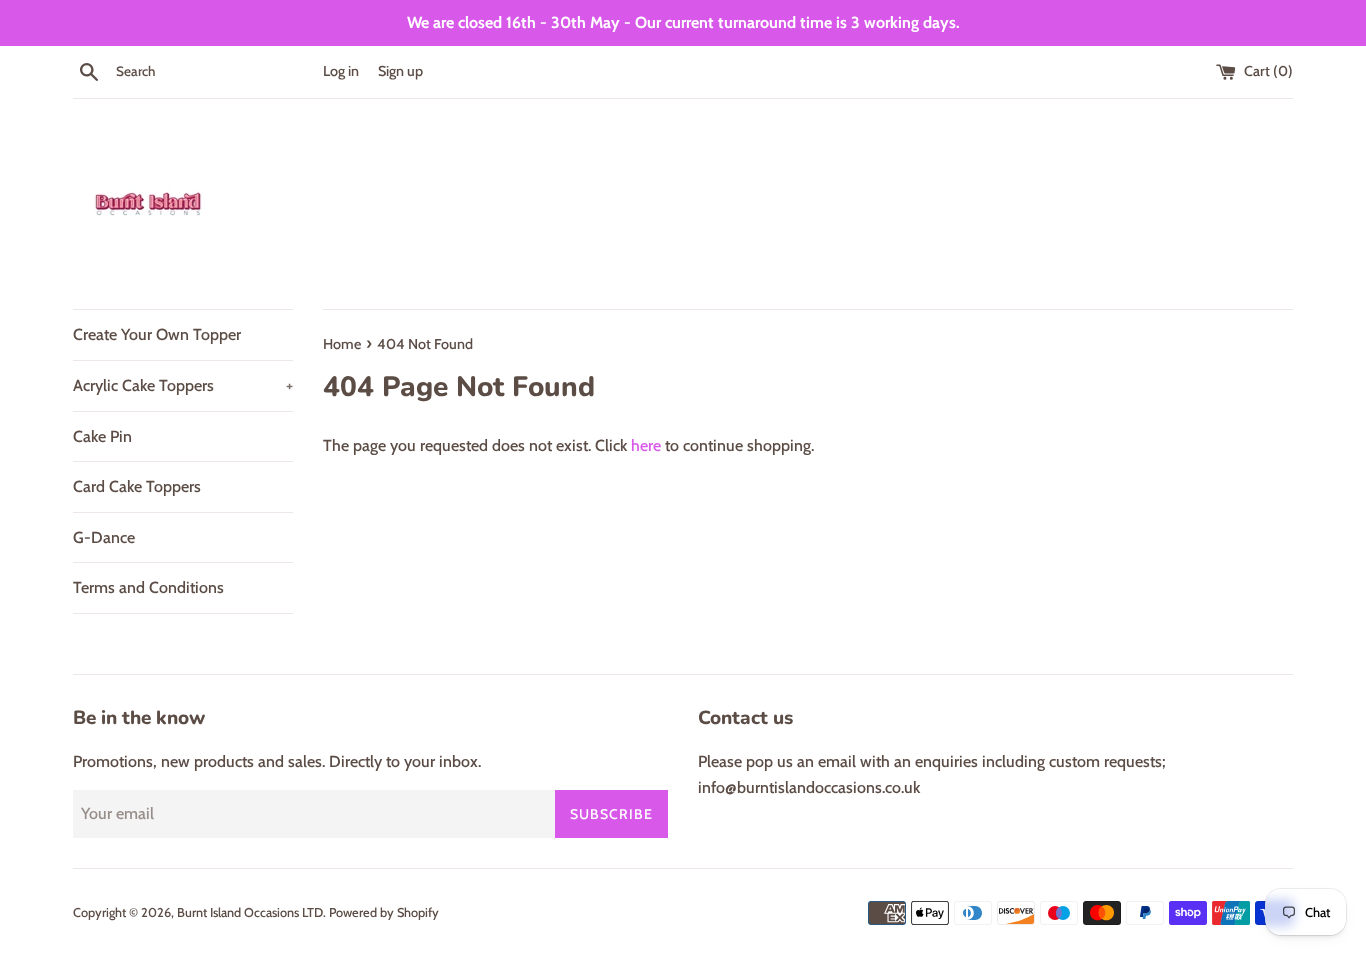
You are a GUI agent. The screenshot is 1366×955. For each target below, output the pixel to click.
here (646, 445)
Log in (341, 71)
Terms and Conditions (148, 587)
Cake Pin (102, 436)
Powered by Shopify (384, 912)
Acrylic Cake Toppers (183, 385)
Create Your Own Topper (157, 334)
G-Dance (104, 537)
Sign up (400, 71)
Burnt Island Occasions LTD (250, 912)
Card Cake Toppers (137, 486)
